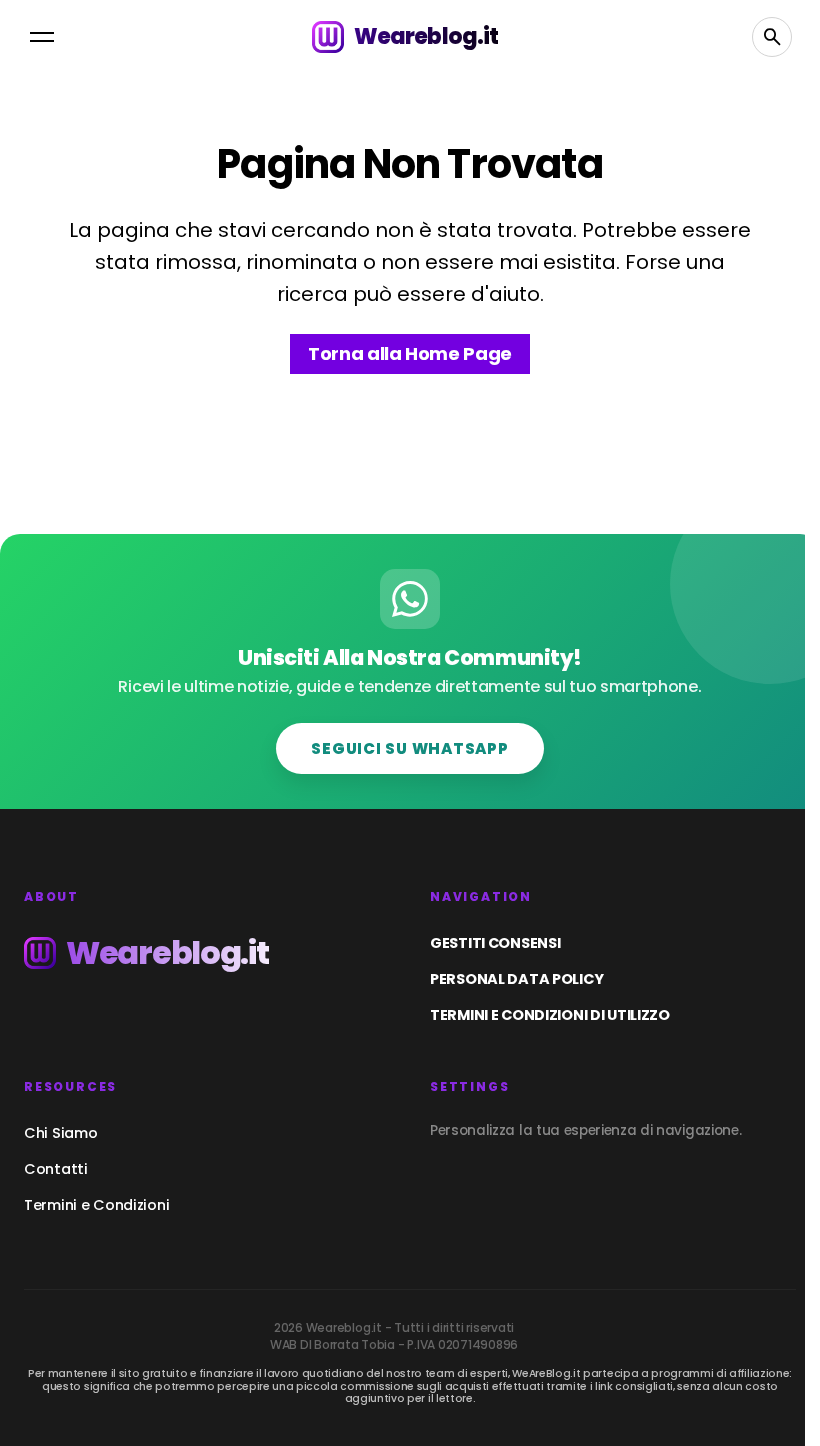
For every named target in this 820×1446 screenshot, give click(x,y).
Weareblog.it (426, 36)
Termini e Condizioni (96, 1205)
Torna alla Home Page (410, 353)
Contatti (56, 1169)
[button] (42, 37)
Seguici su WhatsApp (409, 748)
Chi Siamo (60, 1133)
